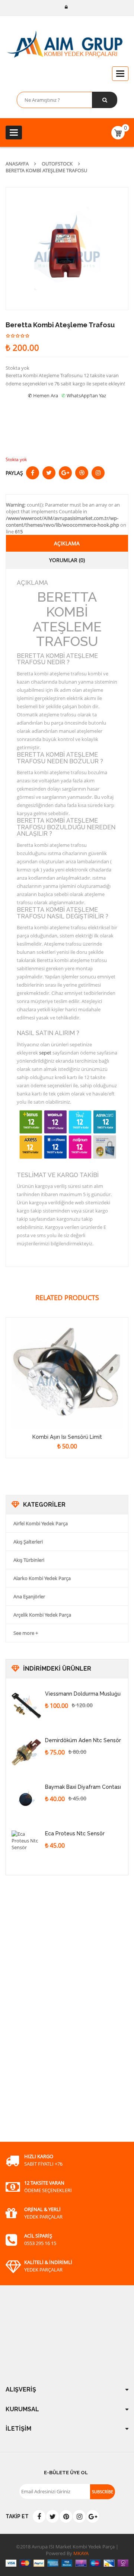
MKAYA (80, 2553)
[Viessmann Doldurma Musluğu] (26, 1706)
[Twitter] (52, 2516)
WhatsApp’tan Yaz (86, 395)
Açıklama (67, 543)
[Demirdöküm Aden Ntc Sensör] (26, 1752)
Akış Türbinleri (29, 1560)
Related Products (67, 1298)
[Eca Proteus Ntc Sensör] (26, 1845)
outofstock (57, 164)
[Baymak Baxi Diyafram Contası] (26, 1799)
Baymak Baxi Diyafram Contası (83, 1787)
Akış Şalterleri (28, 1542)
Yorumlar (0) (67, 560)
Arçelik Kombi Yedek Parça (42, 1615)
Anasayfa (17, 164)
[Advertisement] (61, 2017)
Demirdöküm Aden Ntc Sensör (83, 1740)
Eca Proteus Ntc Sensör (75, 1834)
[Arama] (105, 100)
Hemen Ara (46, 395)
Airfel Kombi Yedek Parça (41, 1523)
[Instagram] (79, 2516)
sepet (45, 1053)
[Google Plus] (93, 2516)
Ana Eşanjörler (29, 1596)
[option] (67, 249)
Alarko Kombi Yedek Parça (42, 1578)
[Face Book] (39, 2516)
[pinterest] (66, 2516)
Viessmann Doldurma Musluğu (83, 1694)
